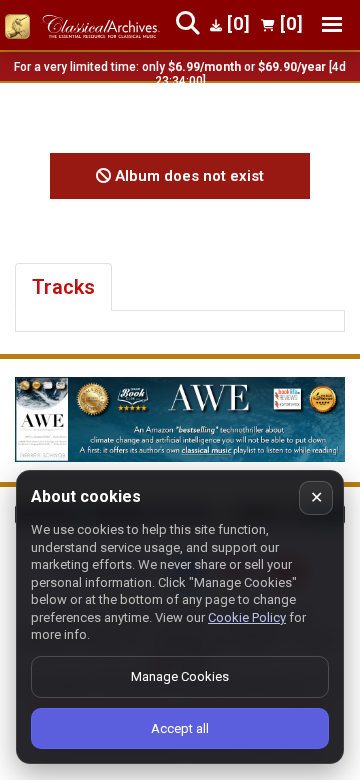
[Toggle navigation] (332, 24)
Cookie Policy (247, 617)
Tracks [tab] (63, 287)
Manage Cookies (180, 676)
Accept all (180, 728)
